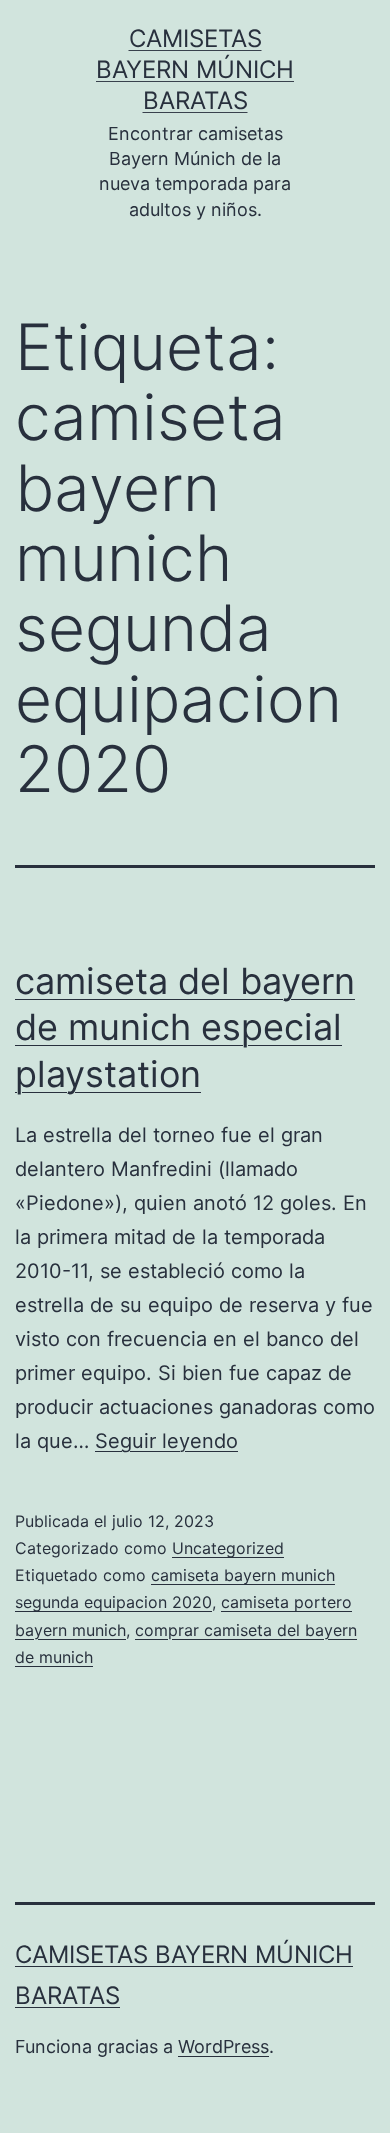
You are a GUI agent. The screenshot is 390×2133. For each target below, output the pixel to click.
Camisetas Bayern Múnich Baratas (195, 69)
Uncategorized (228, 1548)
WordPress (223, 2046)
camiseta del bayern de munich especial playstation (185, 1028)
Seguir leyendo (166, 1441)
